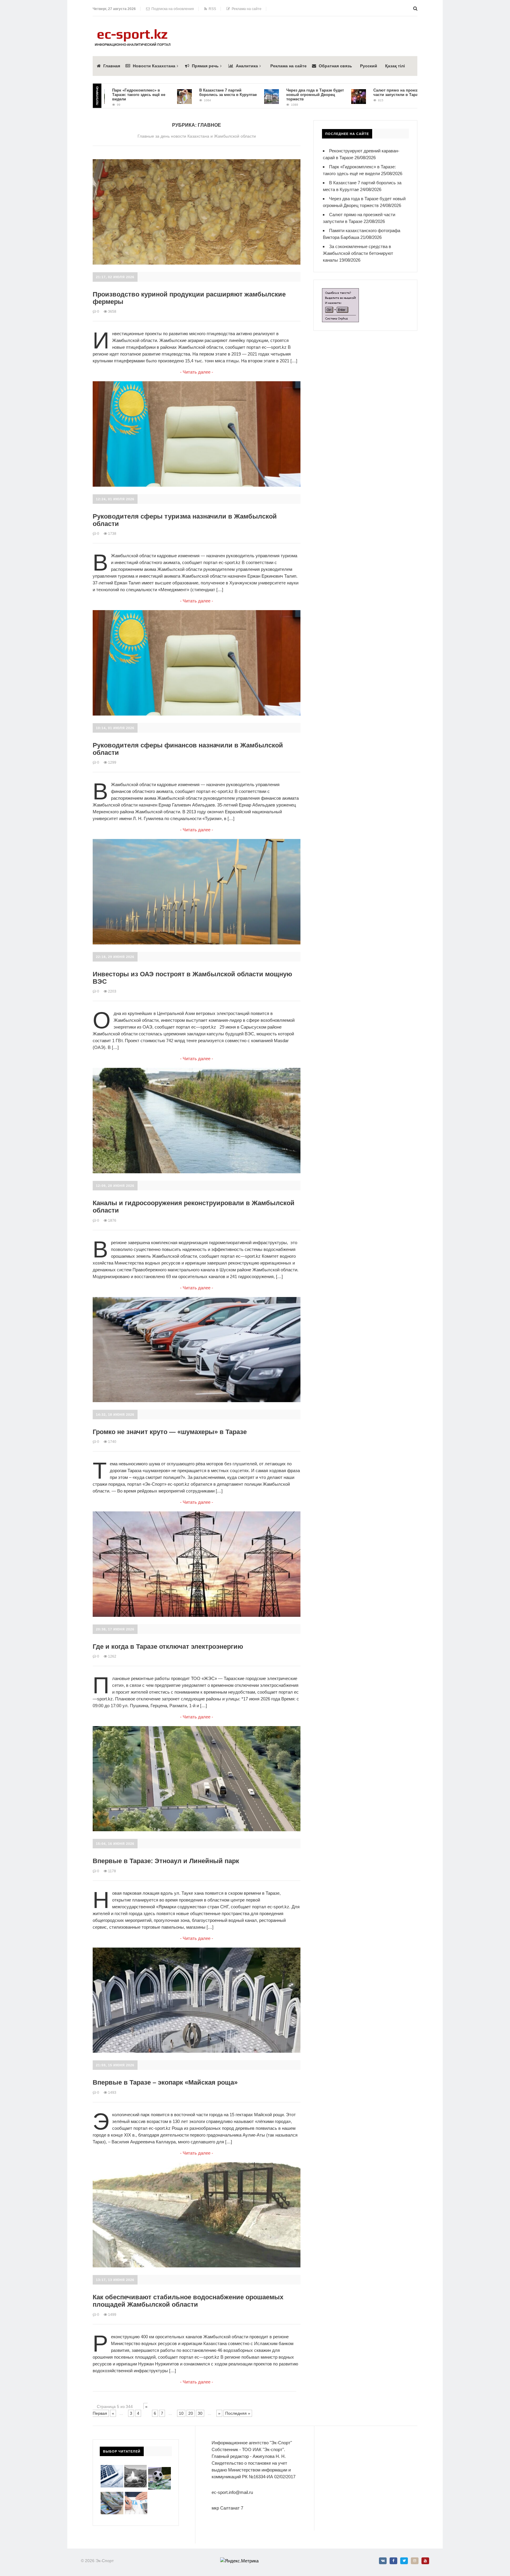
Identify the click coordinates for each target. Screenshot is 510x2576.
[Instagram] (415, 2561)
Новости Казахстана (154, 66)
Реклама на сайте (246, 9)
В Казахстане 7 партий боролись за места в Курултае (165, 92)
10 (181, 2413)
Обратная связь (335, 66)
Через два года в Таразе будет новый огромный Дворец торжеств (252, 95)
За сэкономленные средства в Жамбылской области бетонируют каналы (358, 253)
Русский (369, 66)
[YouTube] (425, 2561)
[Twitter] (404, 2561)
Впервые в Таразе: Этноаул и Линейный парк (166, 1861)
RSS (211, 9)
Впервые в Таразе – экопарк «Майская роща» (165, 2082)
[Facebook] (393, 2561)
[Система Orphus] (340, 292)
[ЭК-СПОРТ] (133, 31)
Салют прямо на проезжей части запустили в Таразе (336, 92)
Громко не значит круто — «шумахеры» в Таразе (170, 1432)
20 (191, 2413)
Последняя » (238, 2413)
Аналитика (247, 66)
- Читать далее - (197, 372)
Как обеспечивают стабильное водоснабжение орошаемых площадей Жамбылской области (188, 2301)
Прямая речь (205, 66)
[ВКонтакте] (383, 2561)
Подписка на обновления (172, 9)
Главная (112, 66)
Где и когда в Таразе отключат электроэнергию (168, 1647)
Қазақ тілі (395, 66)
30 (200, 2413)
